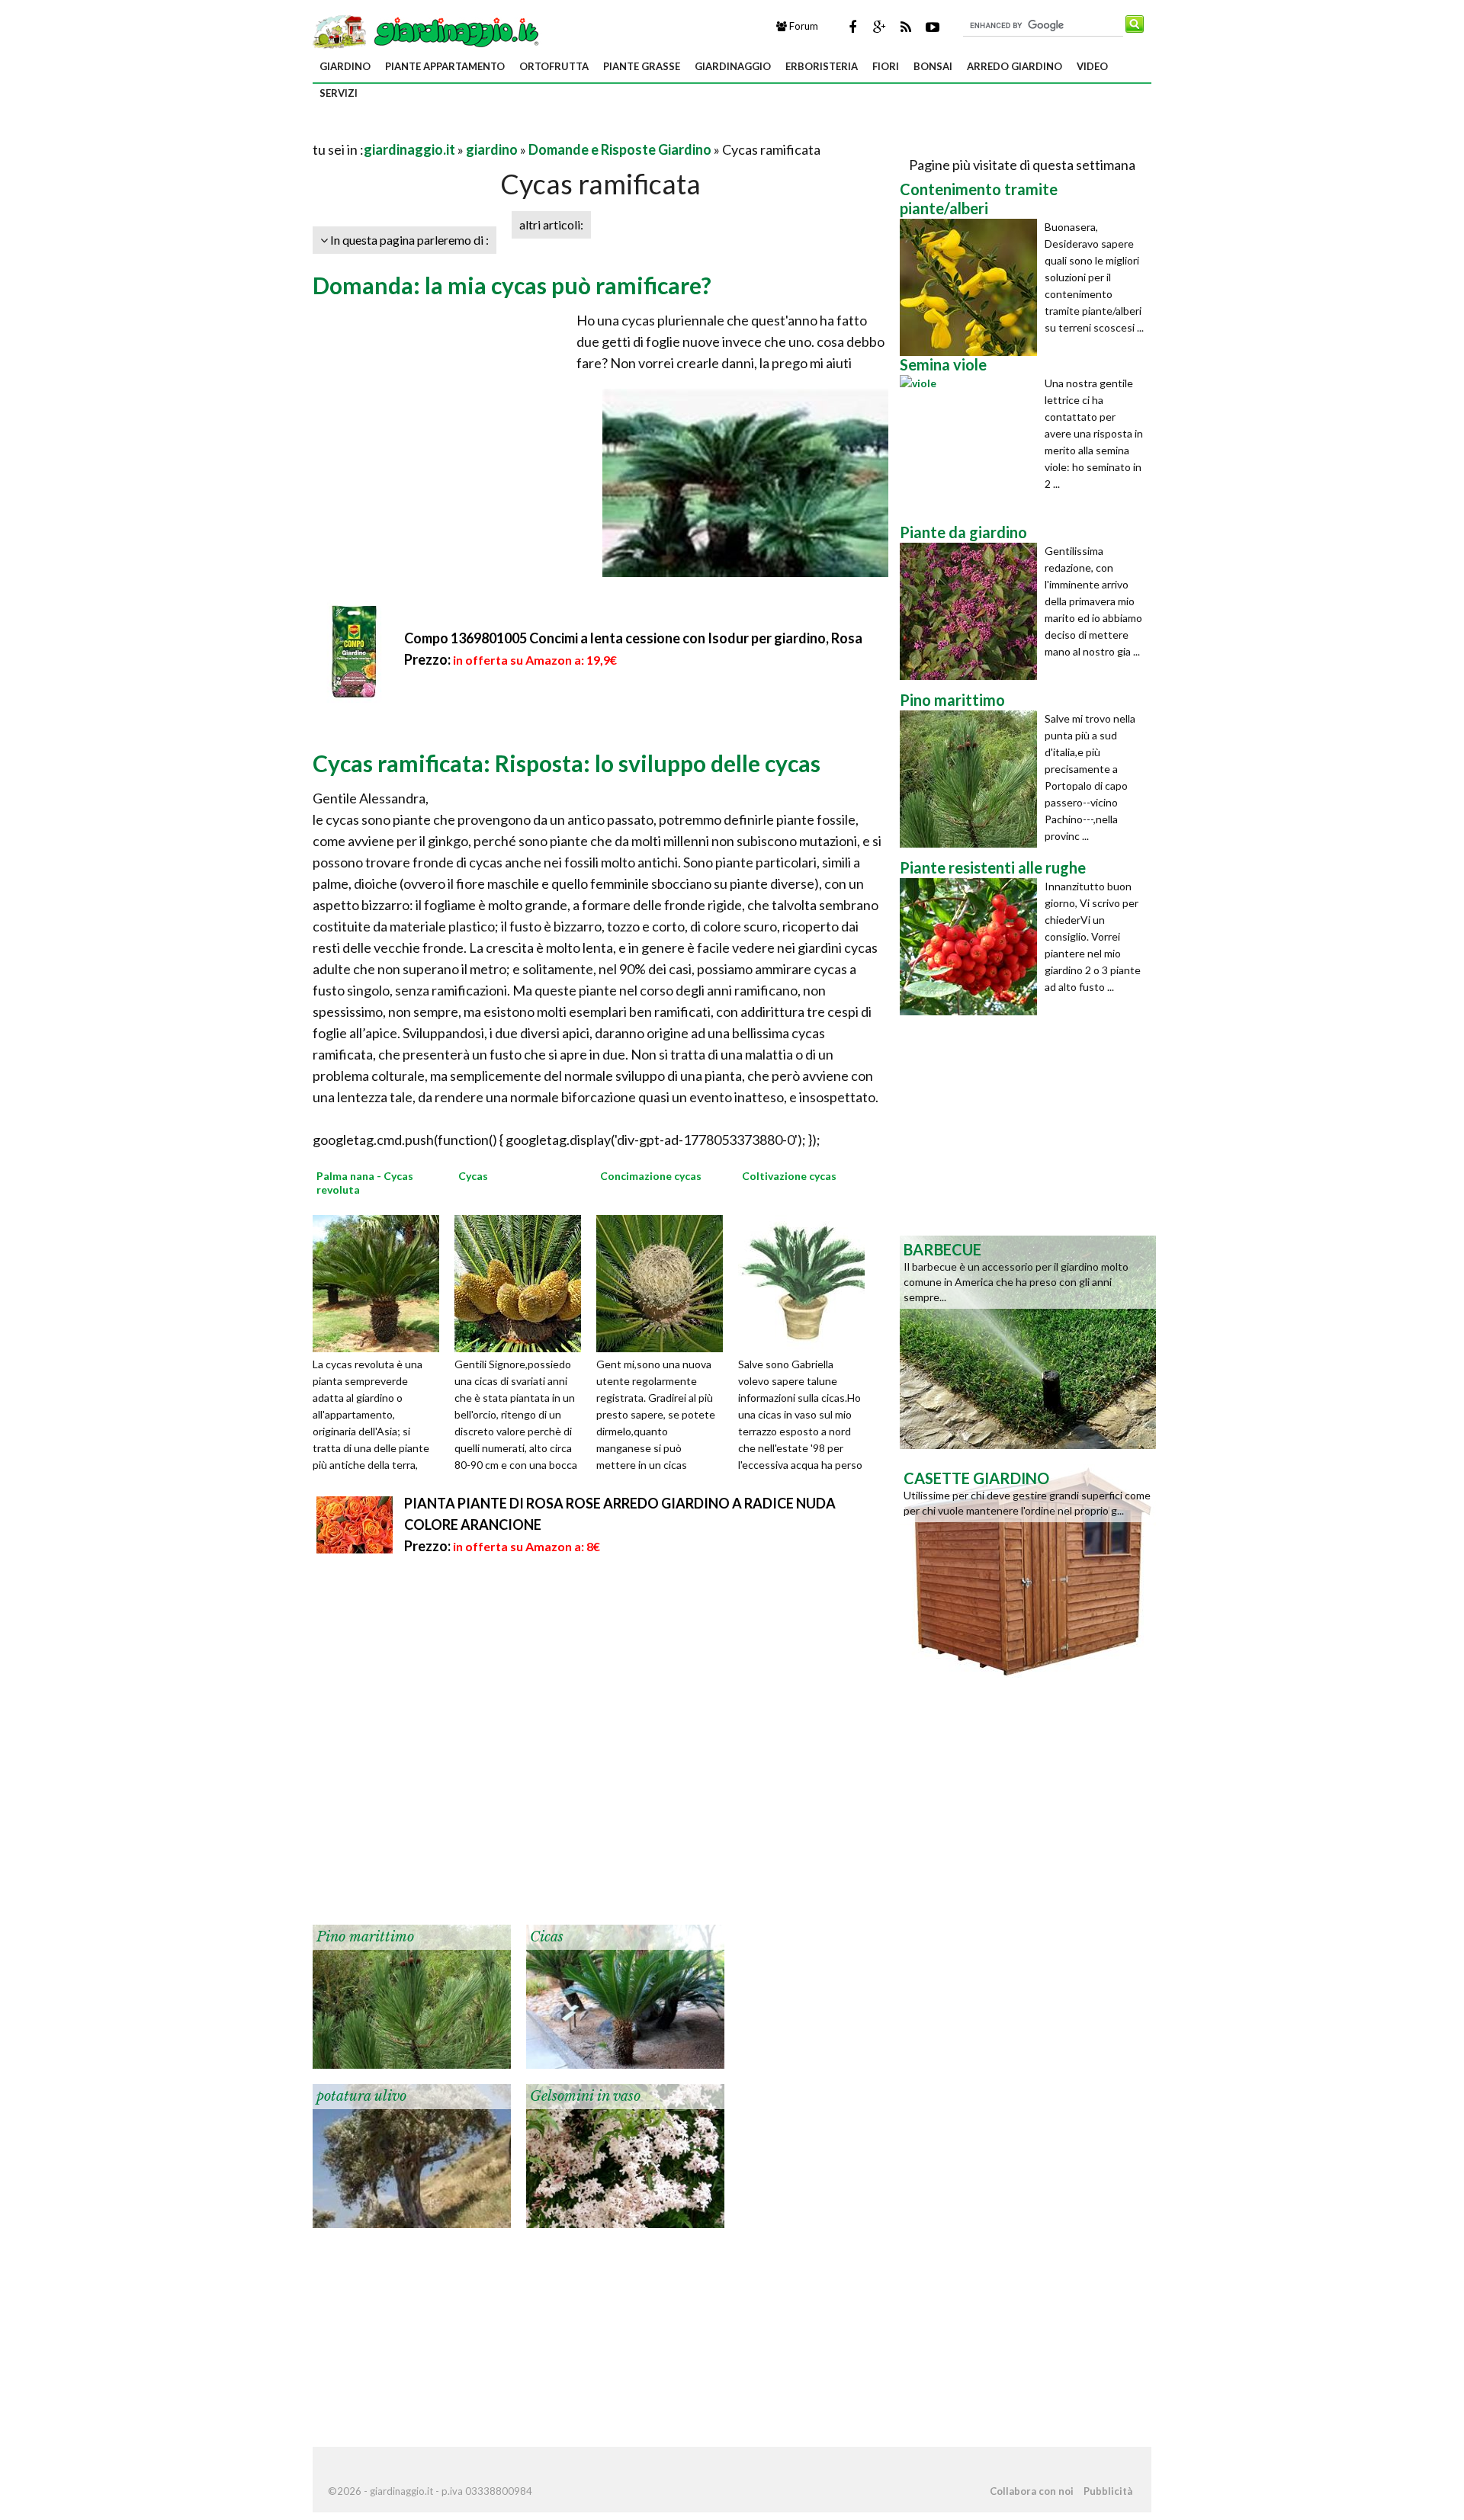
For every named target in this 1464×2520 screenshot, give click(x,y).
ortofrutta (554, 66)
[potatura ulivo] (412, 2154)
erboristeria (822, 66)
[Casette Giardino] (1028, 1569)
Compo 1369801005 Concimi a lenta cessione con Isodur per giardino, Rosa (633, 638)
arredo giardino (1015, 66)
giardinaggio (733, 66)
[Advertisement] (491, 131)
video (1092, 66)
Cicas (547, 1937)
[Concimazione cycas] (665, 1281)
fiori (886, 66)
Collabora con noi (1032, 2491)
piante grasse (642, 66)
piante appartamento (445, 66)
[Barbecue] (1028, 1341)
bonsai (933, 66)
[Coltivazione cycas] (807, 1281)
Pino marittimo (365, 1937)
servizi (339, 93)
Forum (803, 26)
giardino (345, 66)
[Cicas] (625, 1995)
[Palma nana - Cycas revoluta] (381, 1281)
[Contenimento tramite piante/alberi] (972, 287)
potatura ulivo (361, 2096)
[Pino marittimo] (412, 1995)
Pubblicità (1108, 2491)
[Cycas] (523, 1281)
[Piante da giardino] (972, 611)
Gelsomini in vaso (585, 2096)
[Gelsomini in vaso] (625, 2154)
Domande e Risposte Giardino (620, 149)
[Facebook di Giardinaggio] (852, 27)
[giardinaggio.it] (427, 30)
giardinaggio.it (409, 149)
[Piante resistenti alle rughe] (972, 947)
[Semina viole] (972, 444)
